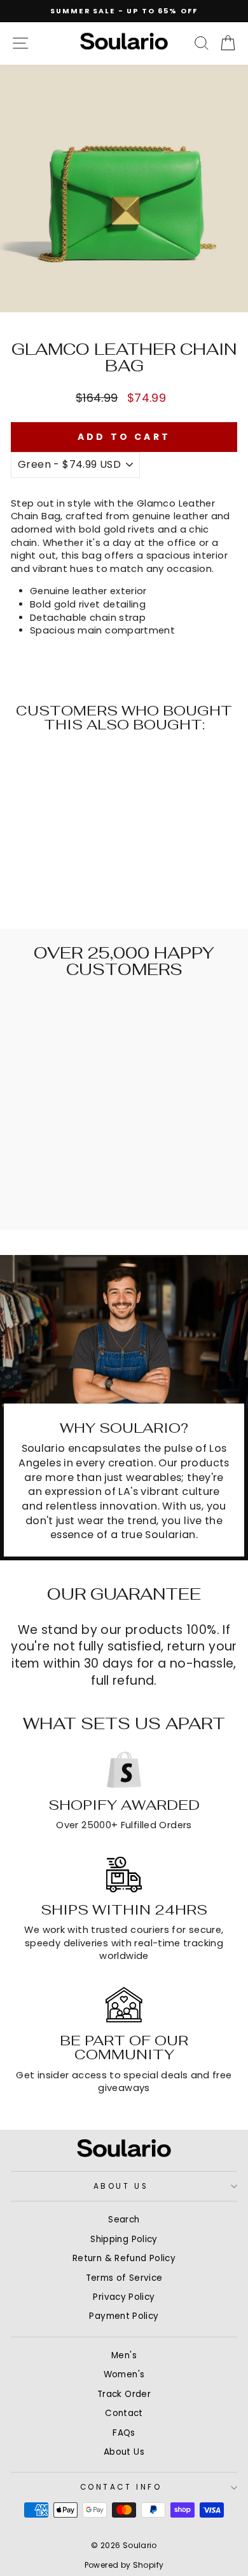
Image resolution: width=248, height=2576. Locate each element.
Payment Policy (124, 2316)
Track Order (124, 2394)
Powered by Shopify (124, 2565)
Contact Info (121, 2487)
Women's (124, 2374)
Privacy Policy (124, 2297)
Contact (124, 2413)
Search (124, 2220)
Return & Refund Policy (124, 2258)
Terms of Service (124, 2278)
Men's (124, 2355)
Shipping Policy (124, 2239)
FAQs (124, 2433)
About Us (121, 2186)
